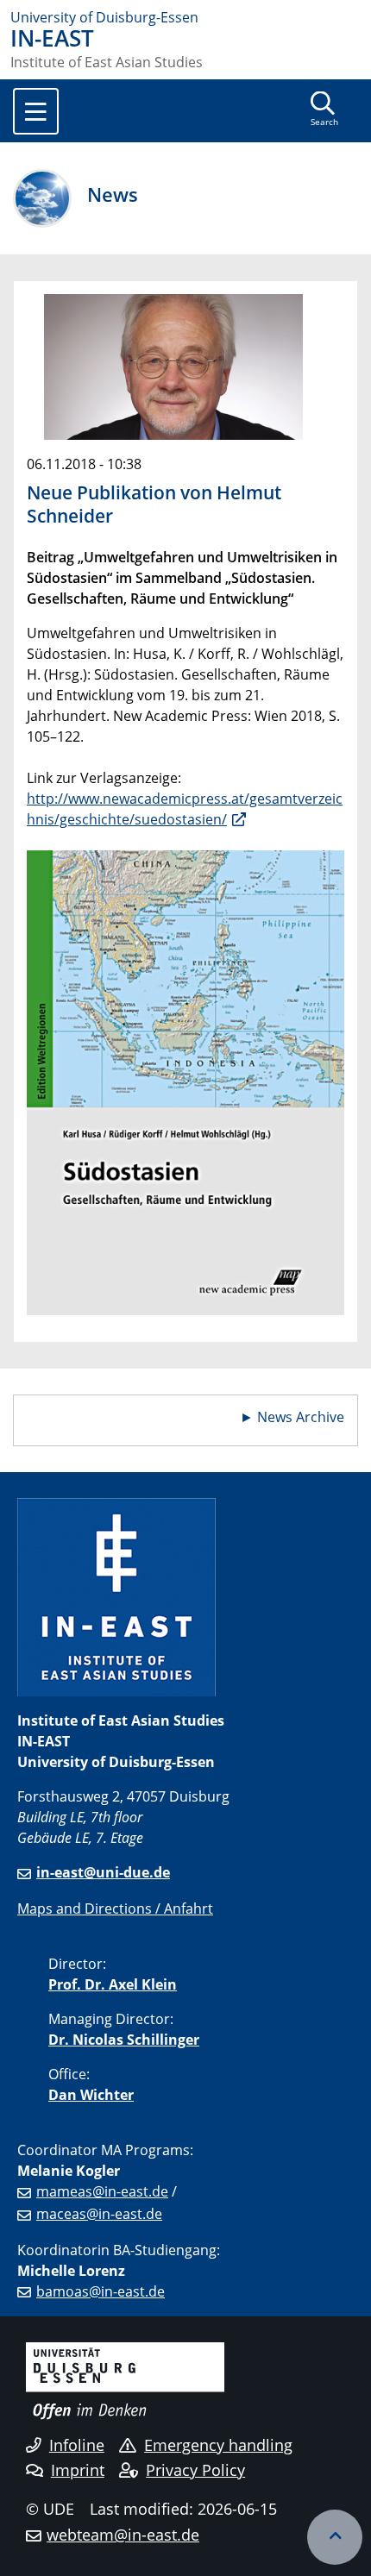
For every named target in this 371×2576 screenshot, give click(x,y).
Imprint (78, 2470)
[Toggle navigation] (36, 111)
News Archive (301, 1417)
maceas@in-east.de (99, 2214)
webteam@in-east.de (123, 2535)
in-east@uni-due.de (103, 1872)
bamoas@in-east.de (101, 2291)
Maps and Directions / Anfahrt (115, 1908)
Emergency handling (218, 2445)
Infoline (77, 2445)
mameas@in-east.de (102, 2191)
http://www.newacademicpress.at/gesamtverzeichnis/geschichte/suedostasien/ (185, 809)
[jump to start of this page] (335, 2537)
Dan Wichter (91, 2095)
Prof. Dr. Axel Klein (113, 1984)
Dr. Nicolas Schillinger (124, 2040)
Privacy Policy (195, 2470)
